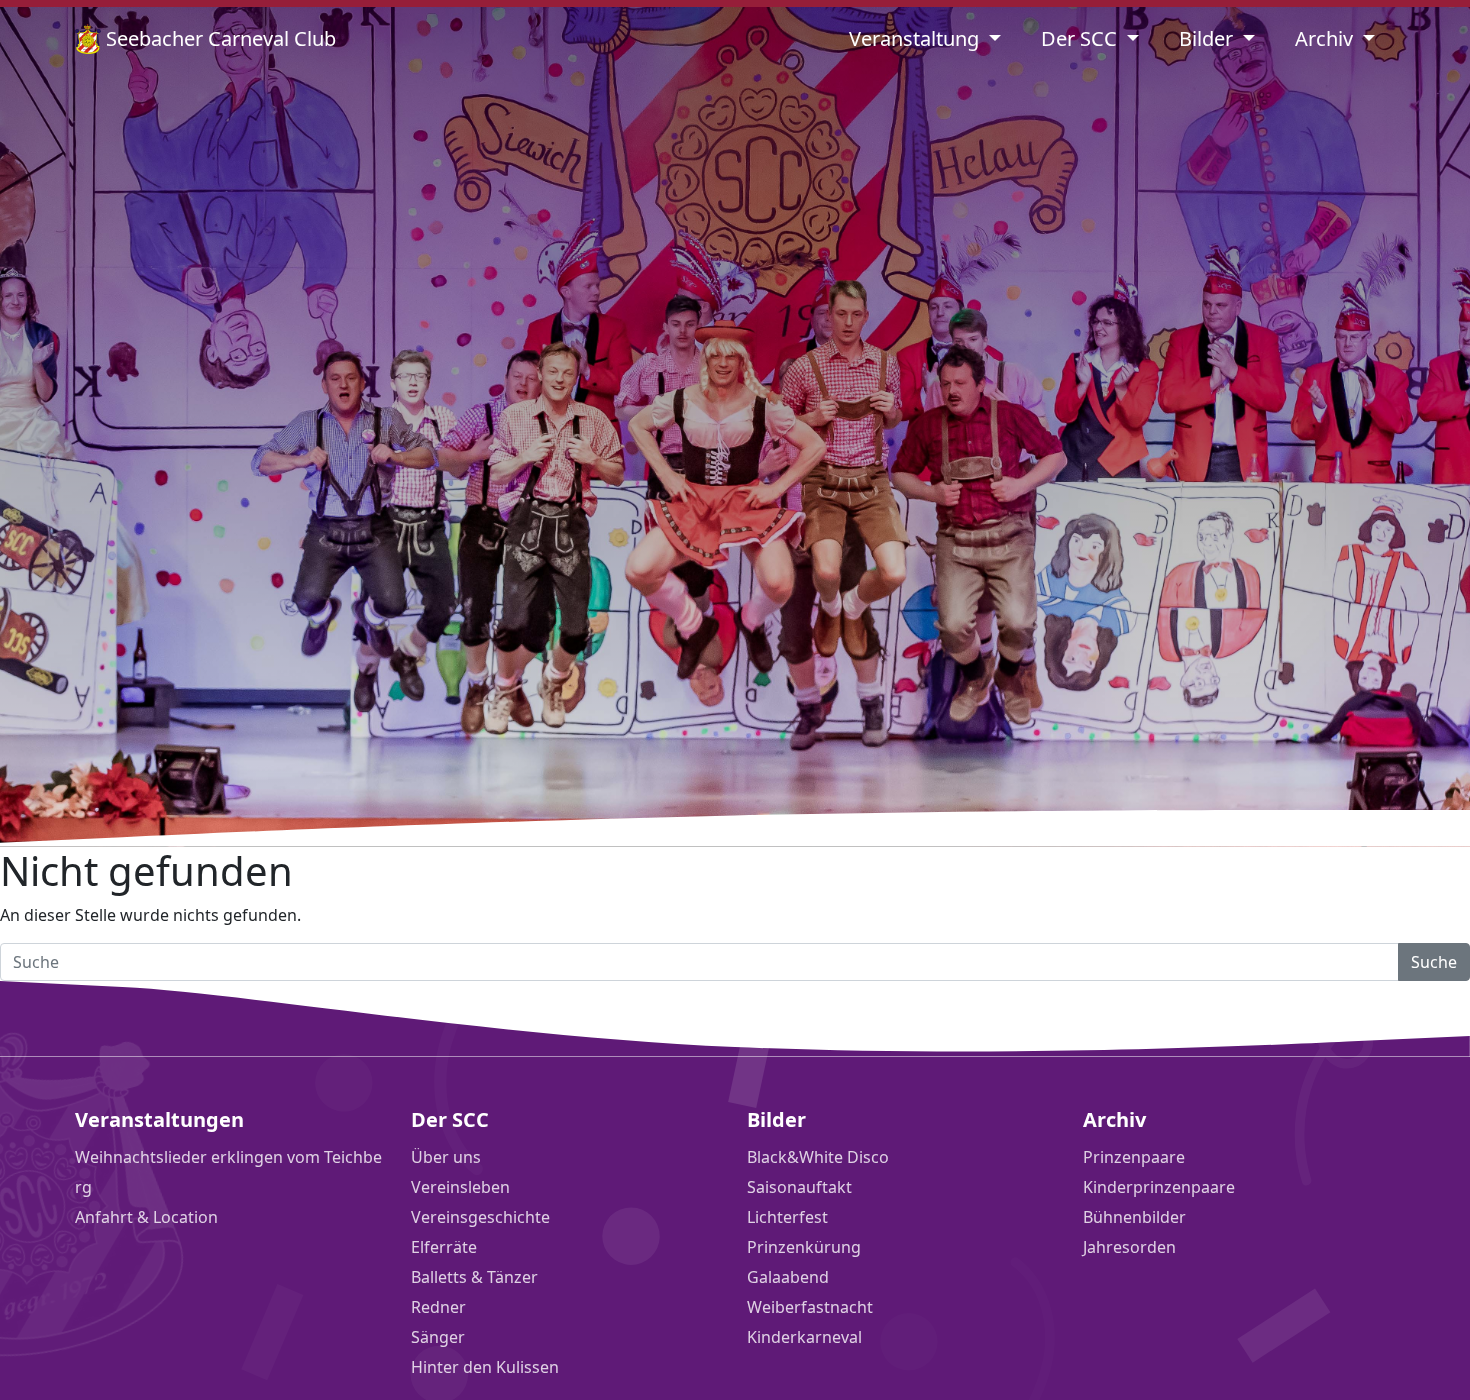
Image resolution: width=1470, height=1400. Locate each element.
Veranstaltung (916, 38)
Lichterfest (787, 1217)
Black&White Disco (818, 1157)
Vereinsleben (460, 1187)
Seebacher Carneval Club (218, 38)
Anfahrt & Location (146, 1217)
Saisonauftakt (799, 1187)
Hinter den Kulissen (485, 1367)
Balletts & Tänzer (474, 1277)
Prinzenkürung (804, 1247)
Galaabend (788, 1277)
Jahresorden (1129, 1247)
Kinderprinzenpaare (1159, 1187)
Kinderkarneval (804, 1337)
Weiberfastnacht (810, 1307)
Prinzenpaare (1134, 1157)
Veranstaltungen (159, 1119)
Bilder (1208, 38)
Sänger (438, 1337)
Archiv (1326, 38)
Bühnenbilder (1134, 1217)
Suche (1434, 962)
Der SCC (1081, 38)
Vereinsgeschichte (480, 1217)
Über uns (446, 1157)
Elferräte (444, 1247)
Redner (438, 1307)
